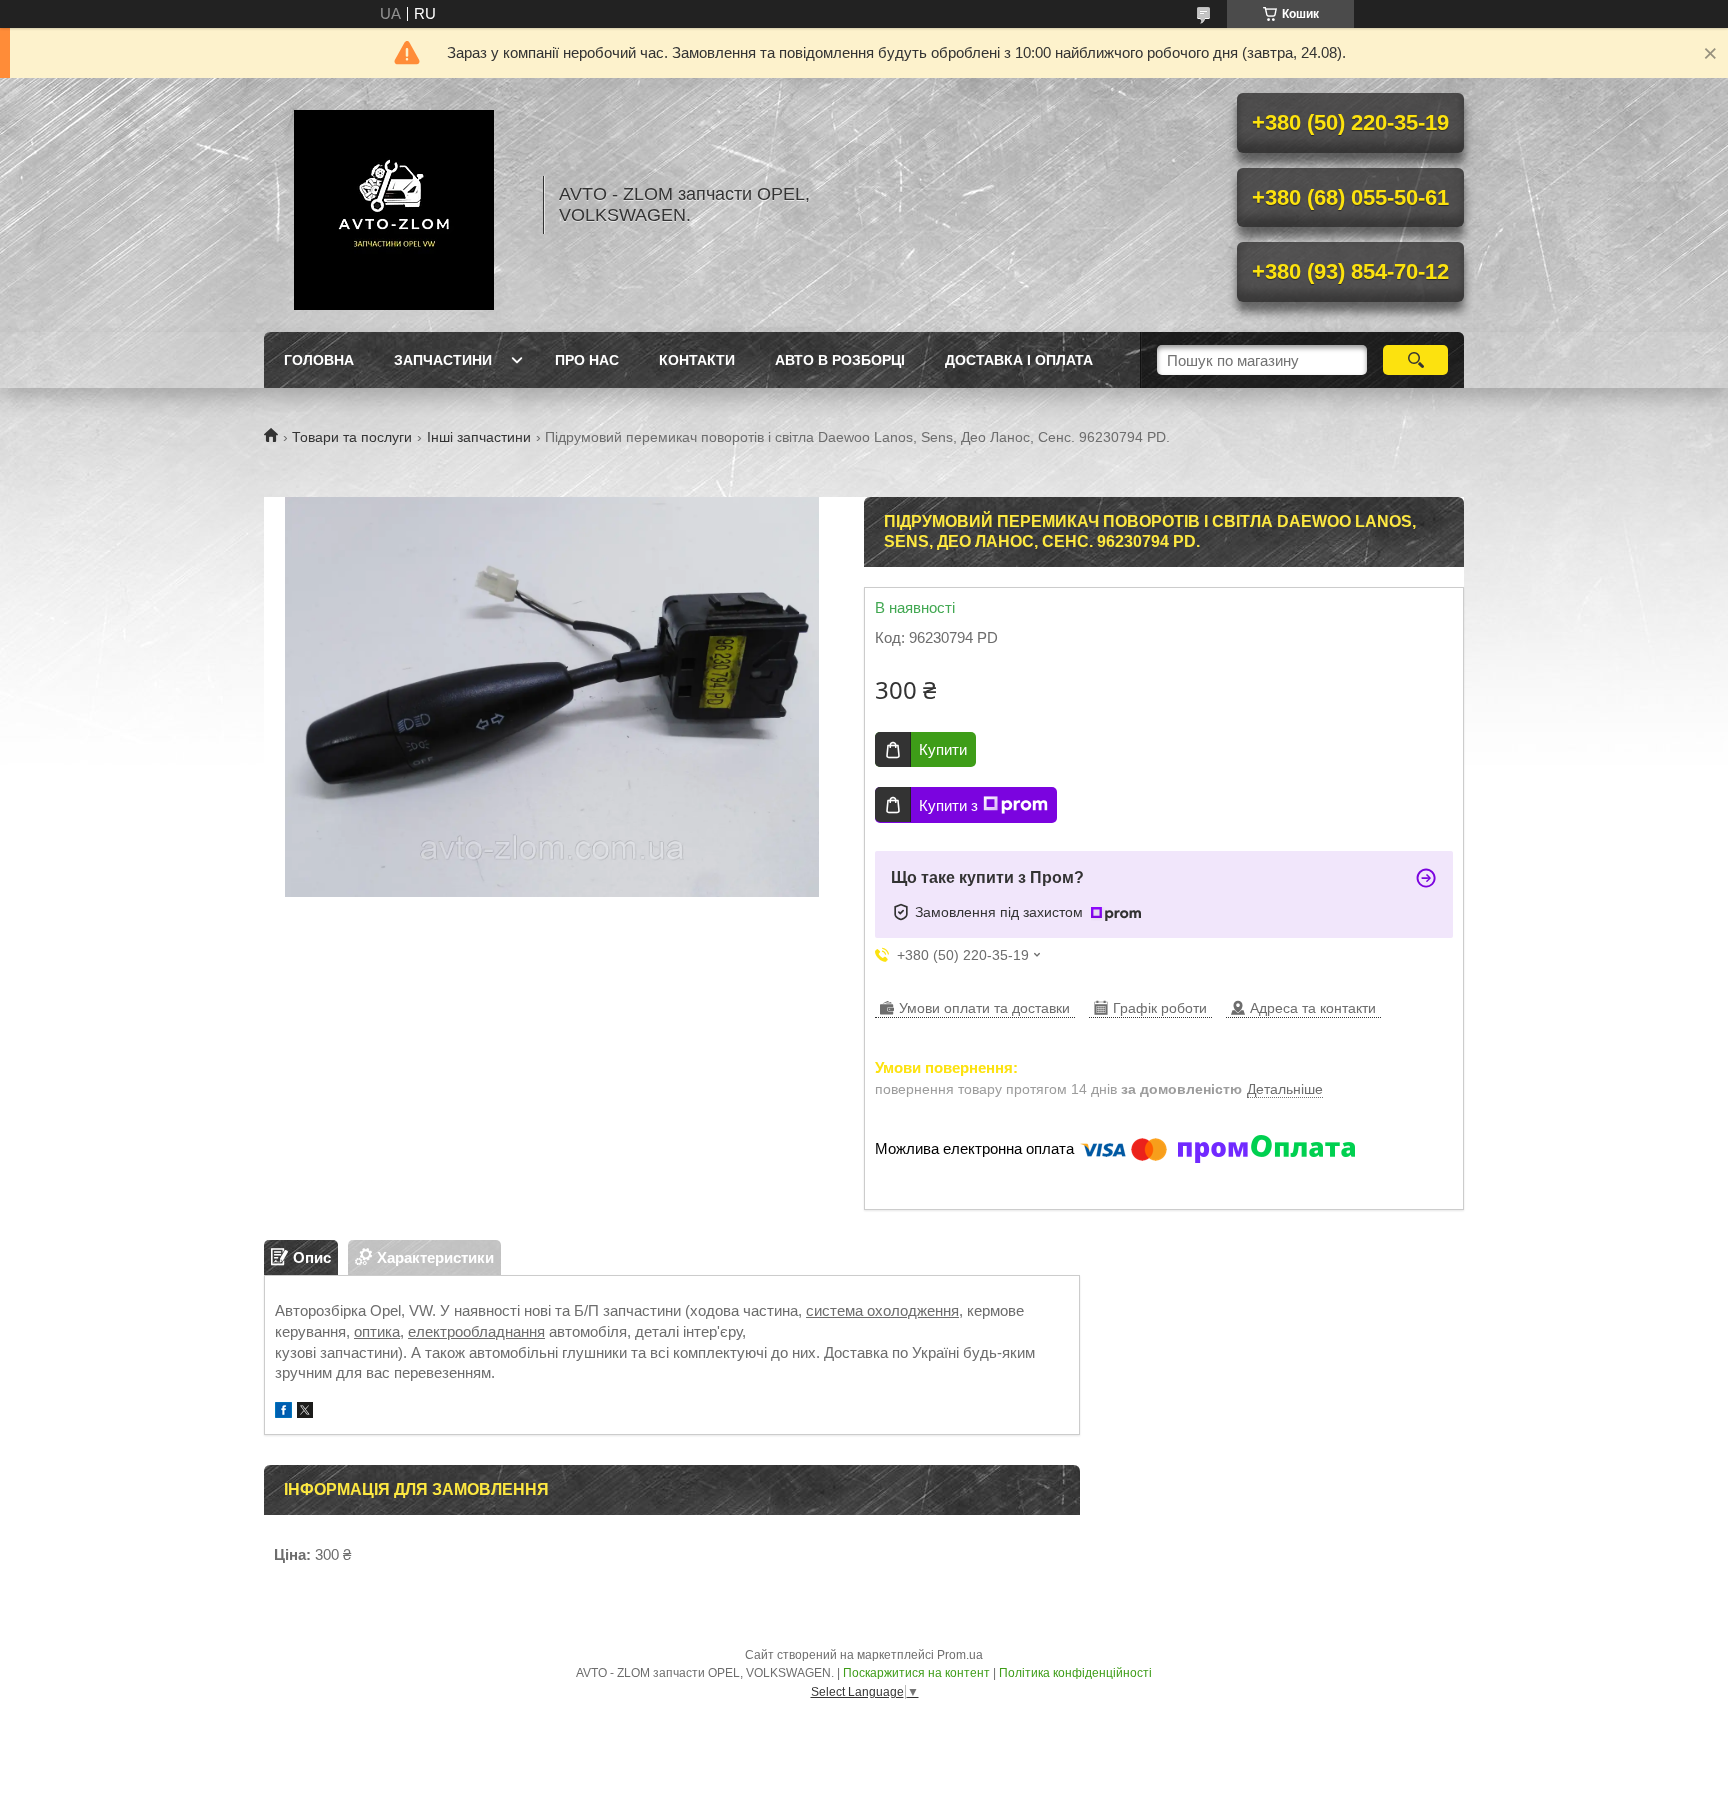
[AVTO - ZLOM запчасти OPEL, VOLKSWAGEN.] (394, 205)
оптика (377, 1331)
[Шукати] (1415, 360)
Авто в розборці (840, 360)
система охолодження (882, 1310)
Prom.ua (960, 1655)
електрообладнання (476, 1331)
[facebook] (283, 1412)
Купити (943, 749)
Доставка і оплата (1019, 360)
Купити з (948, 805)
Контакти (697, 360)
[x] (305, 1412)
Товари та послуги (352, 437)
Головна (319, 360)
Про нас (587, 360)
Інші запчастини (479, 437)
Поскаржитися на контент (916, 1673)
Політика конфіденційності (1075, 1673)
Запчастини (443, 360)
